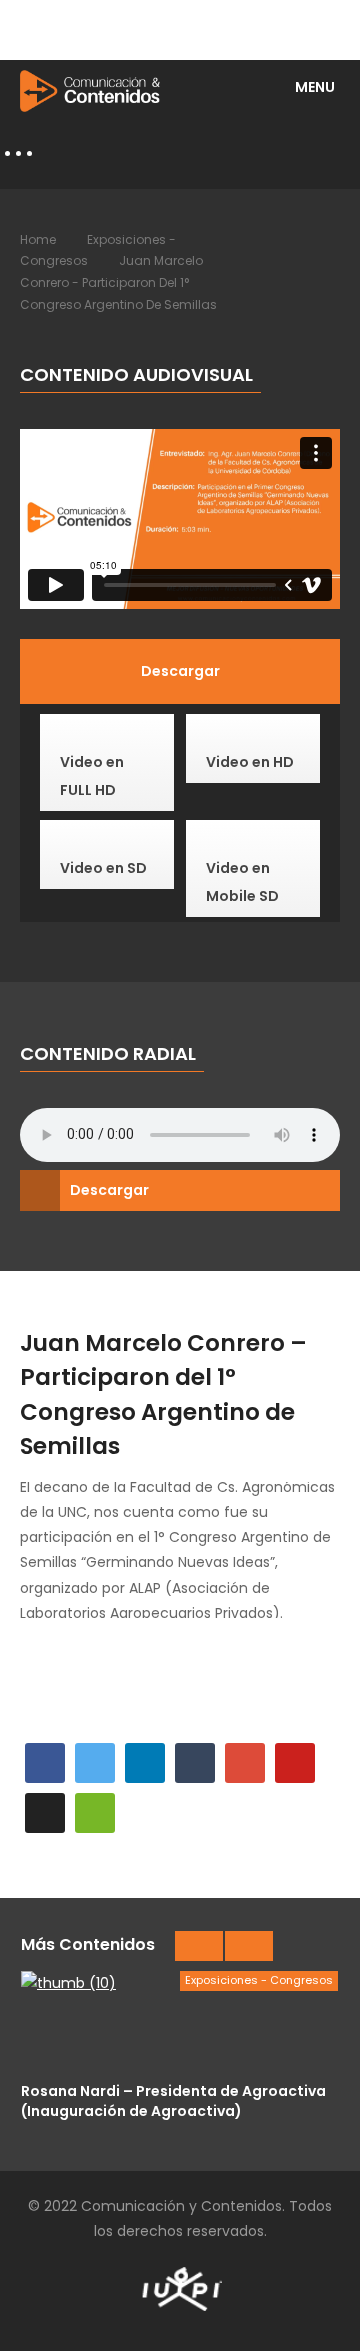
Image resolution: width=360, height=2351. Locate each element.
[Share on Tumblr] (195, 1763)
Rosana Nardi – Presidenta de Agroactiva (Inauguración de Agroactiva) (173, 2100)
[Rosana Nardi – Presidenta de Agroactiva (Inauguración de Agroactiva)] (179, 2021)
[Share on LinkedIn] (145, 1763)
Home (38, 239)
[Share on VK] (45, 1813)
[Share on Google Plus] (245, 1763)
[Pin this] (295, 1763)
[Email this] (95, 1813)
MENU (315, 87)
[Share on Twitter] (95, 1763)
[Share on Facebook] (45, 1763)
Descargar (109, 1190)
